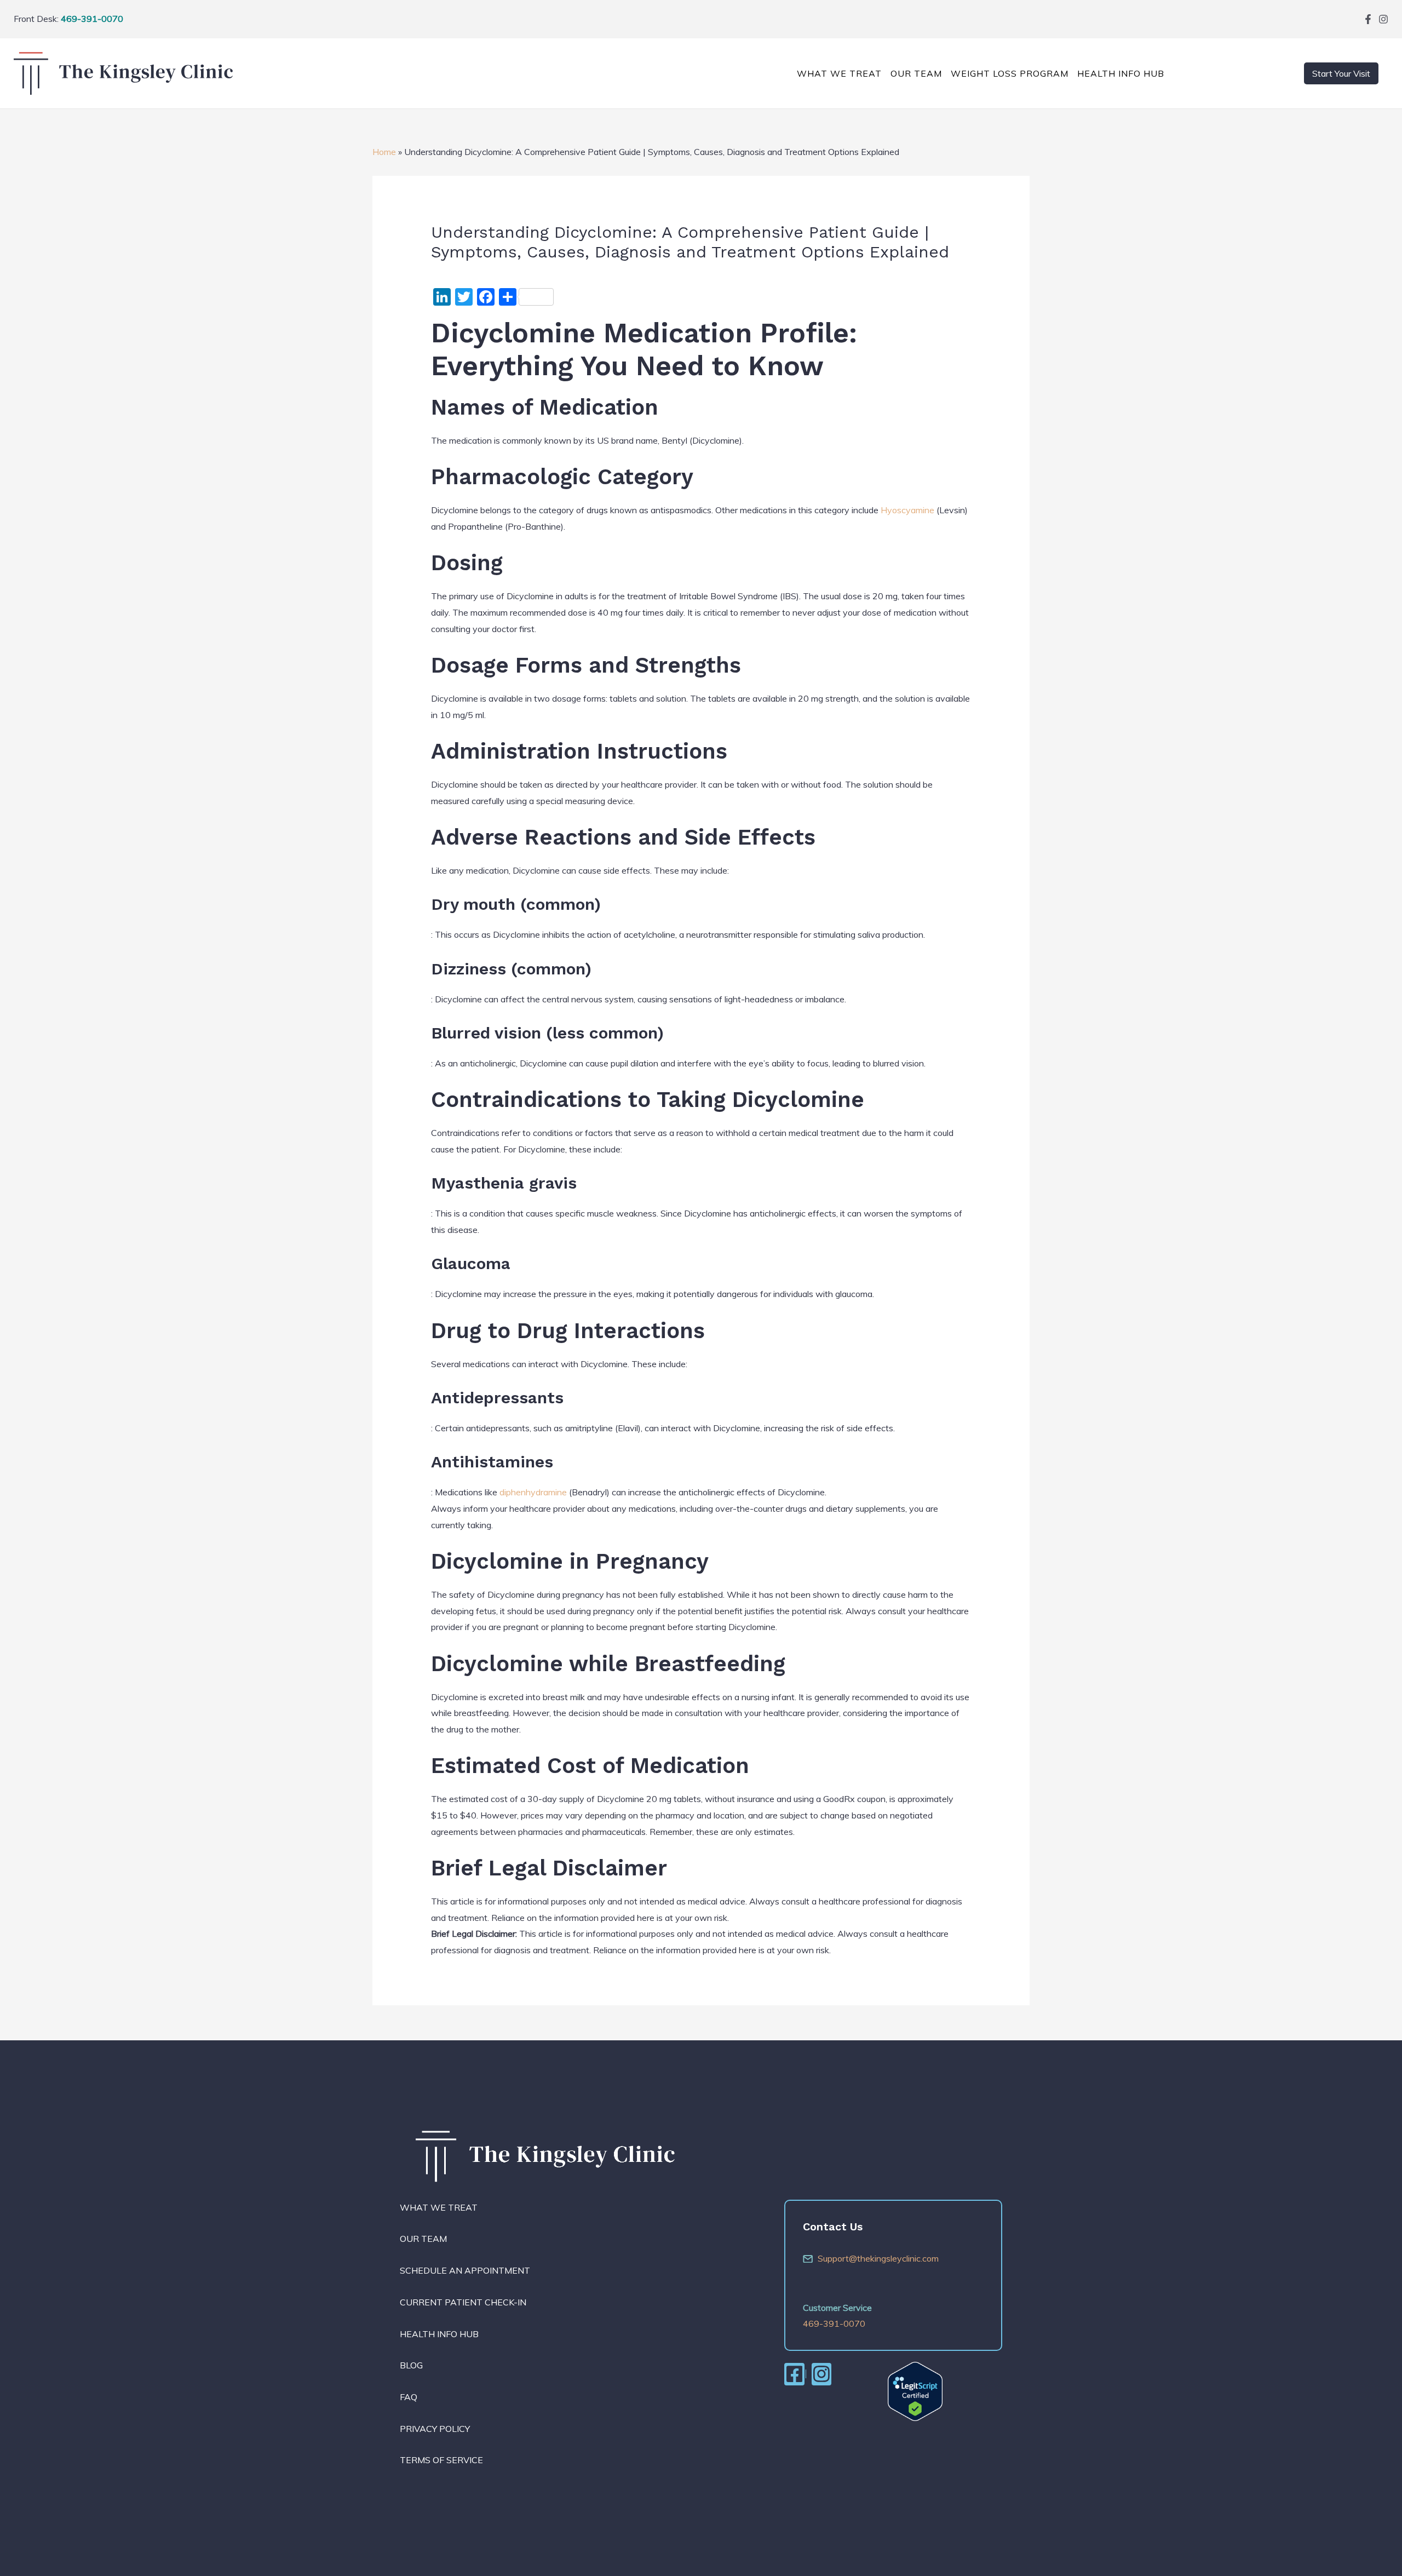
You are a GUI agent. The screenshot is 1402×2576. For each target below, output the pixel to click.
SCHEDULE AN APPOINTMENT (465, 2270)
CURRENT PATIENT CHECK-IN (463, 2302)
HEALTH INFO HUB (439, 2334)
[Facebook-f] (1368, 19)
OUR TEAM (916, 73)
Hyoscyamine (907, 510)
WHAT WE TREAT (439, 2207)
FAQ (409, 2397)
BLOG (411, 2365)
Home (384, 152)
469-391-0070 (92, 19)
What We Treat (839, 73)
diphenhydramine (533, 1492)
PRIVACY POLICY (435, 2429)
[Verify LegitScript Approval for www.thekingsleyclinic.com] (915, 2390)
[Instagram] (1383, 19)
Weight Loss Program (1010, 73)
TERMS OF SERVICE (441, 2460)
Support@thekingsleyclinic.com (878, 2258)
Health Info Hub (1121, 73)
